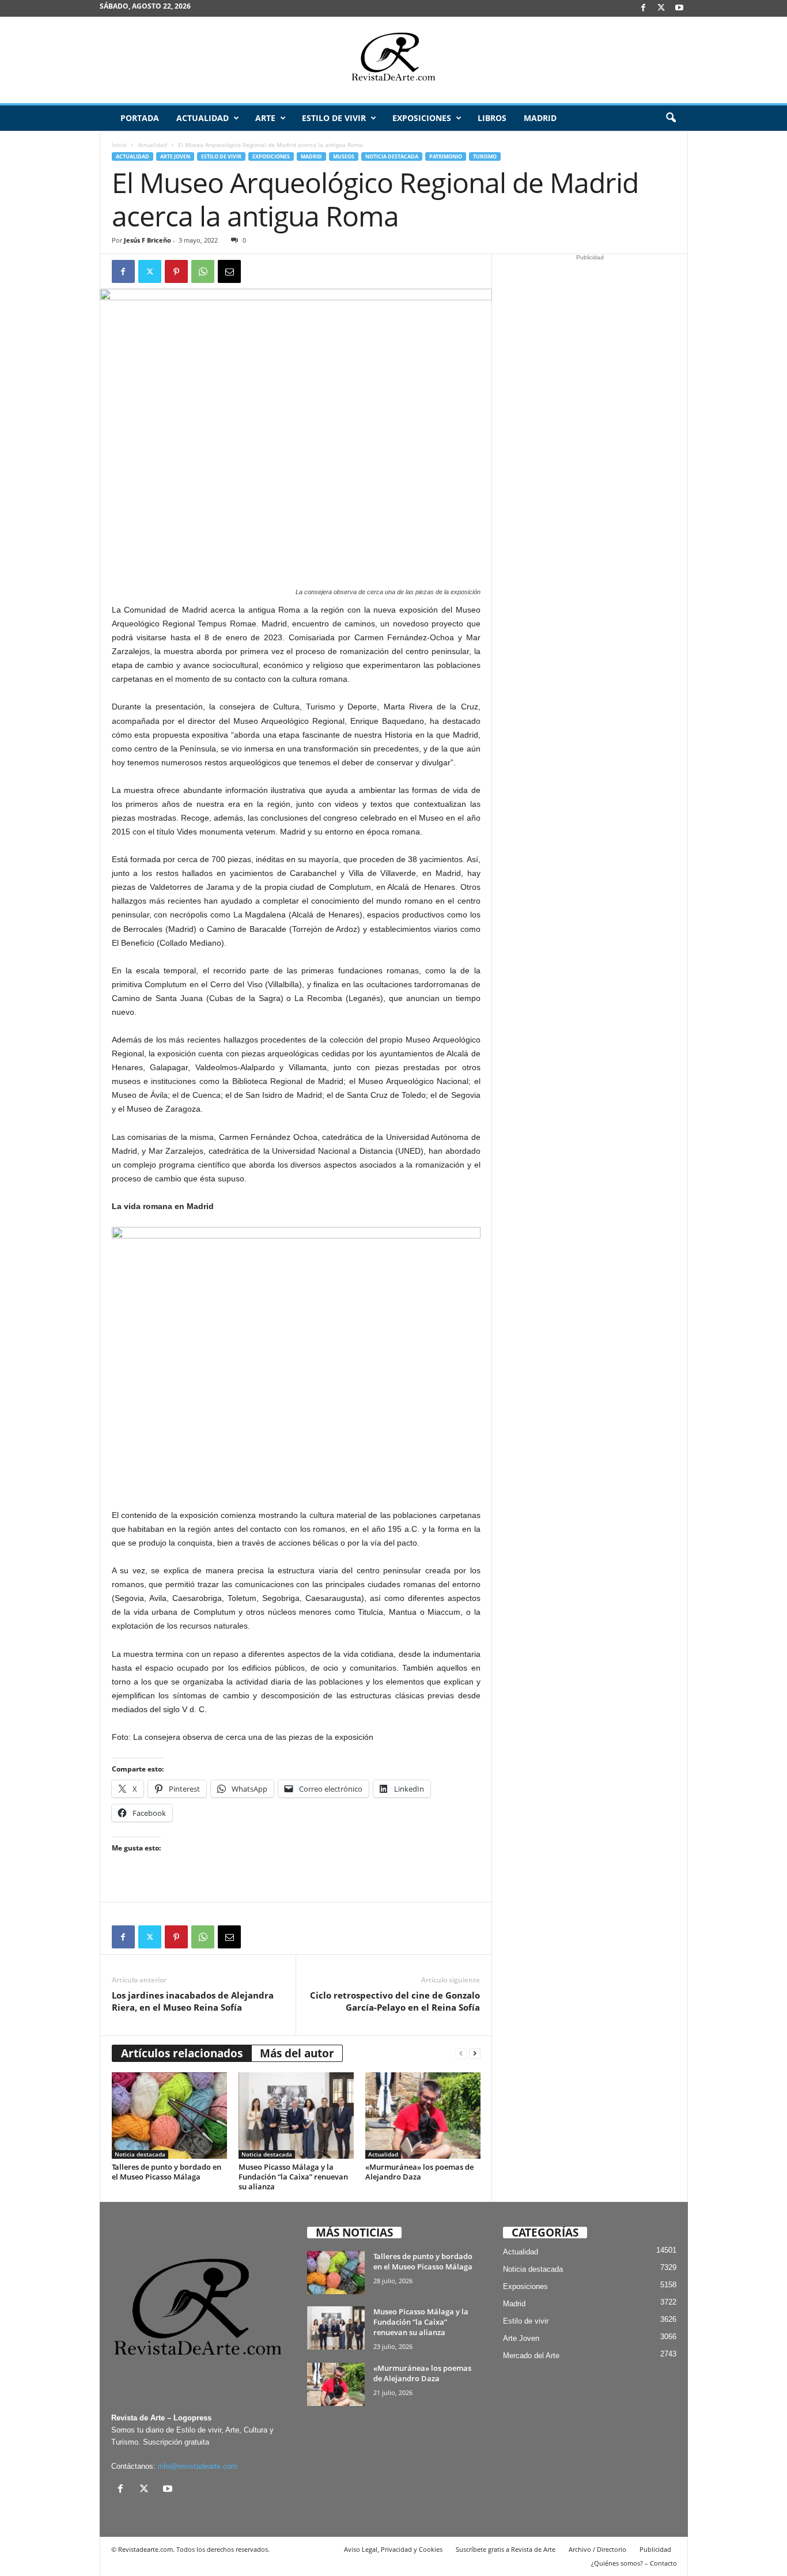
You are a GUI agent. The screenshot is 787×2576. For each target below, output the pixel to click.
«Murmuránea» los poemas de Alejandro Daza (419, 2172)
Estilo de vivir (334, 118)
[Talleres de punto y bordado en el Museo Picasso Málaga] (169, 2116)
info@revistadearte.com (198, 2466)
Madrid (540, 118)
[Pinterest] (176, 271)
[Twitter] (150, 271)
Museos (344, 156)
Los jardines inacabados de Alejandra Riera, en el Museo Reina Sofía (193, 2001)
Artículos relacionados (182, 2053)
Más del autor (297, 2053)
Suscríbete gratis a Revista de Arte (506, 2549)
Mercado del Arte (531, 2356)
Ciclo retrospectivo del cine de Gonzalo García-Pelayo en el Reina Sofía (395, 2001)
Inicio (119, 145)
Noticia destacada (392, 156)
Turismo (485, 156)
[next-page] (475, 2054)
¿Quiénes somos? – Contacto (634, 2563)
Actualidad (203, 118)
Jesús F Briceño (147, 240)
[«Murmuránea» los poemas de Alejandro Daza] (423, 2116)
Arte (265, 118)
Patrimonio (446, 156)
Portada (140, 118)
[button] (671, 118)
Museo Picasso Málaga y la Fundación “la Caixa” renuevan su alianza (293, 2177)
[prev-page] (461, 2054)
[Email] (229, 271)
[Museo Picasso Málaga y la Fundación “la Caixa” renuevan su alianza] (296, 2116)
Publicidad (655, 2549)
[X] (661, 8)
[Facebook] (644, 8)
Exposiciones (422, 118)
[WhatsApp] (203, 271)
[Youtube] (679, 8)
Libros (492, 118)
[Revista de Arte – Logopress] (393, 60)
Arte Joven (175, 156)
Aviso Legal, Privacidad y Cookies (393, 2549)
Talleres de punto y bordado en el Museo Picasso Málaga (167, 2172)
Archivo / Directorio (597, 2549)
